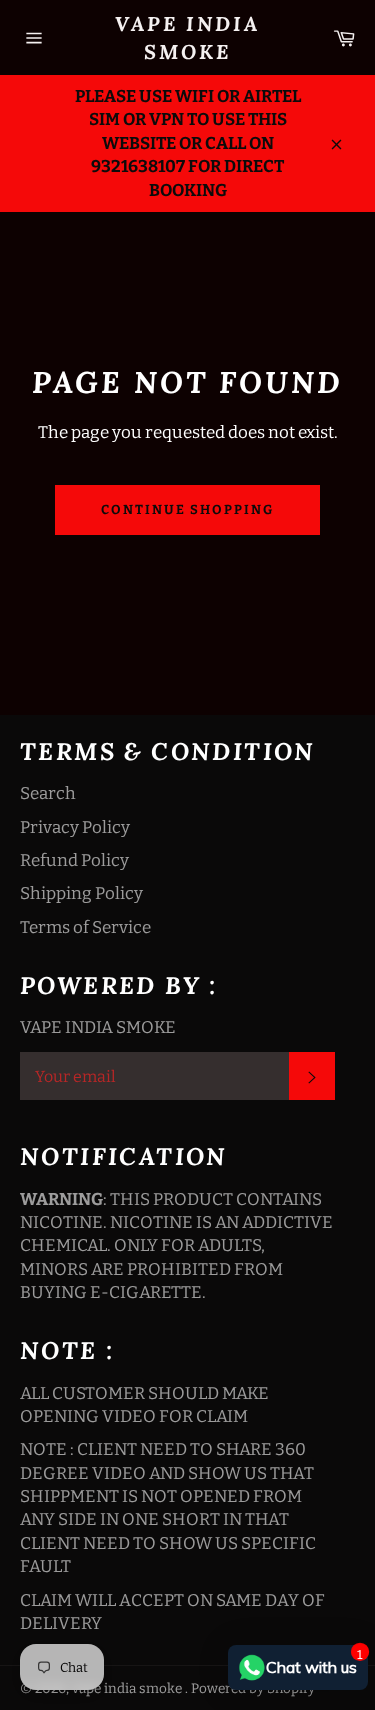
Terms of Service (85, 927)
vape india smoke (187, 37)
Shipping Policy (81, 893)
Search (48, 793)
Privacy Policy (75, 827)
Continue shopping (187, 509)
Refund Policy (74, 860)
